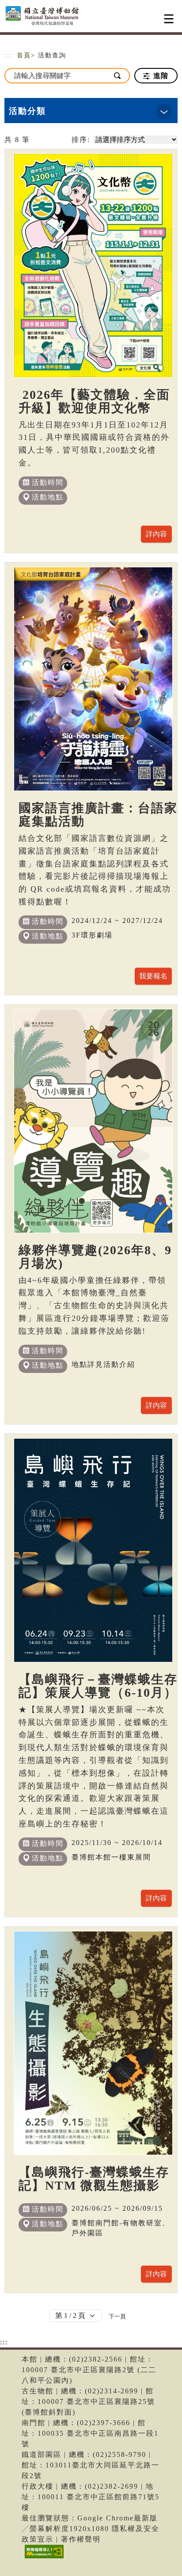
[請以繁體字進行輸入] (118, 76)
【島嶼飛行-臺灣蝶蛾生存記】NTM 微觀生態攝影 (94, 2179)
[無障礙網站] (43, 2558)
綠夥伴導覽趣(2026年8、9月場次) (95, 1257)
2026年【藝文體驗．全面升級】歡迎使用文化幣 (94, 401)
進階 (160, 76)
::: (8, 55)
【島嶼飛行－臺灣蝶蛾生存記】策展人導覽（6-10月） (98, 1686)
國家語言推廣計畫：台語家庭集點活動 (98, 815)
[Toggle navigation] (169, 19)
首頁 (24, 55)
